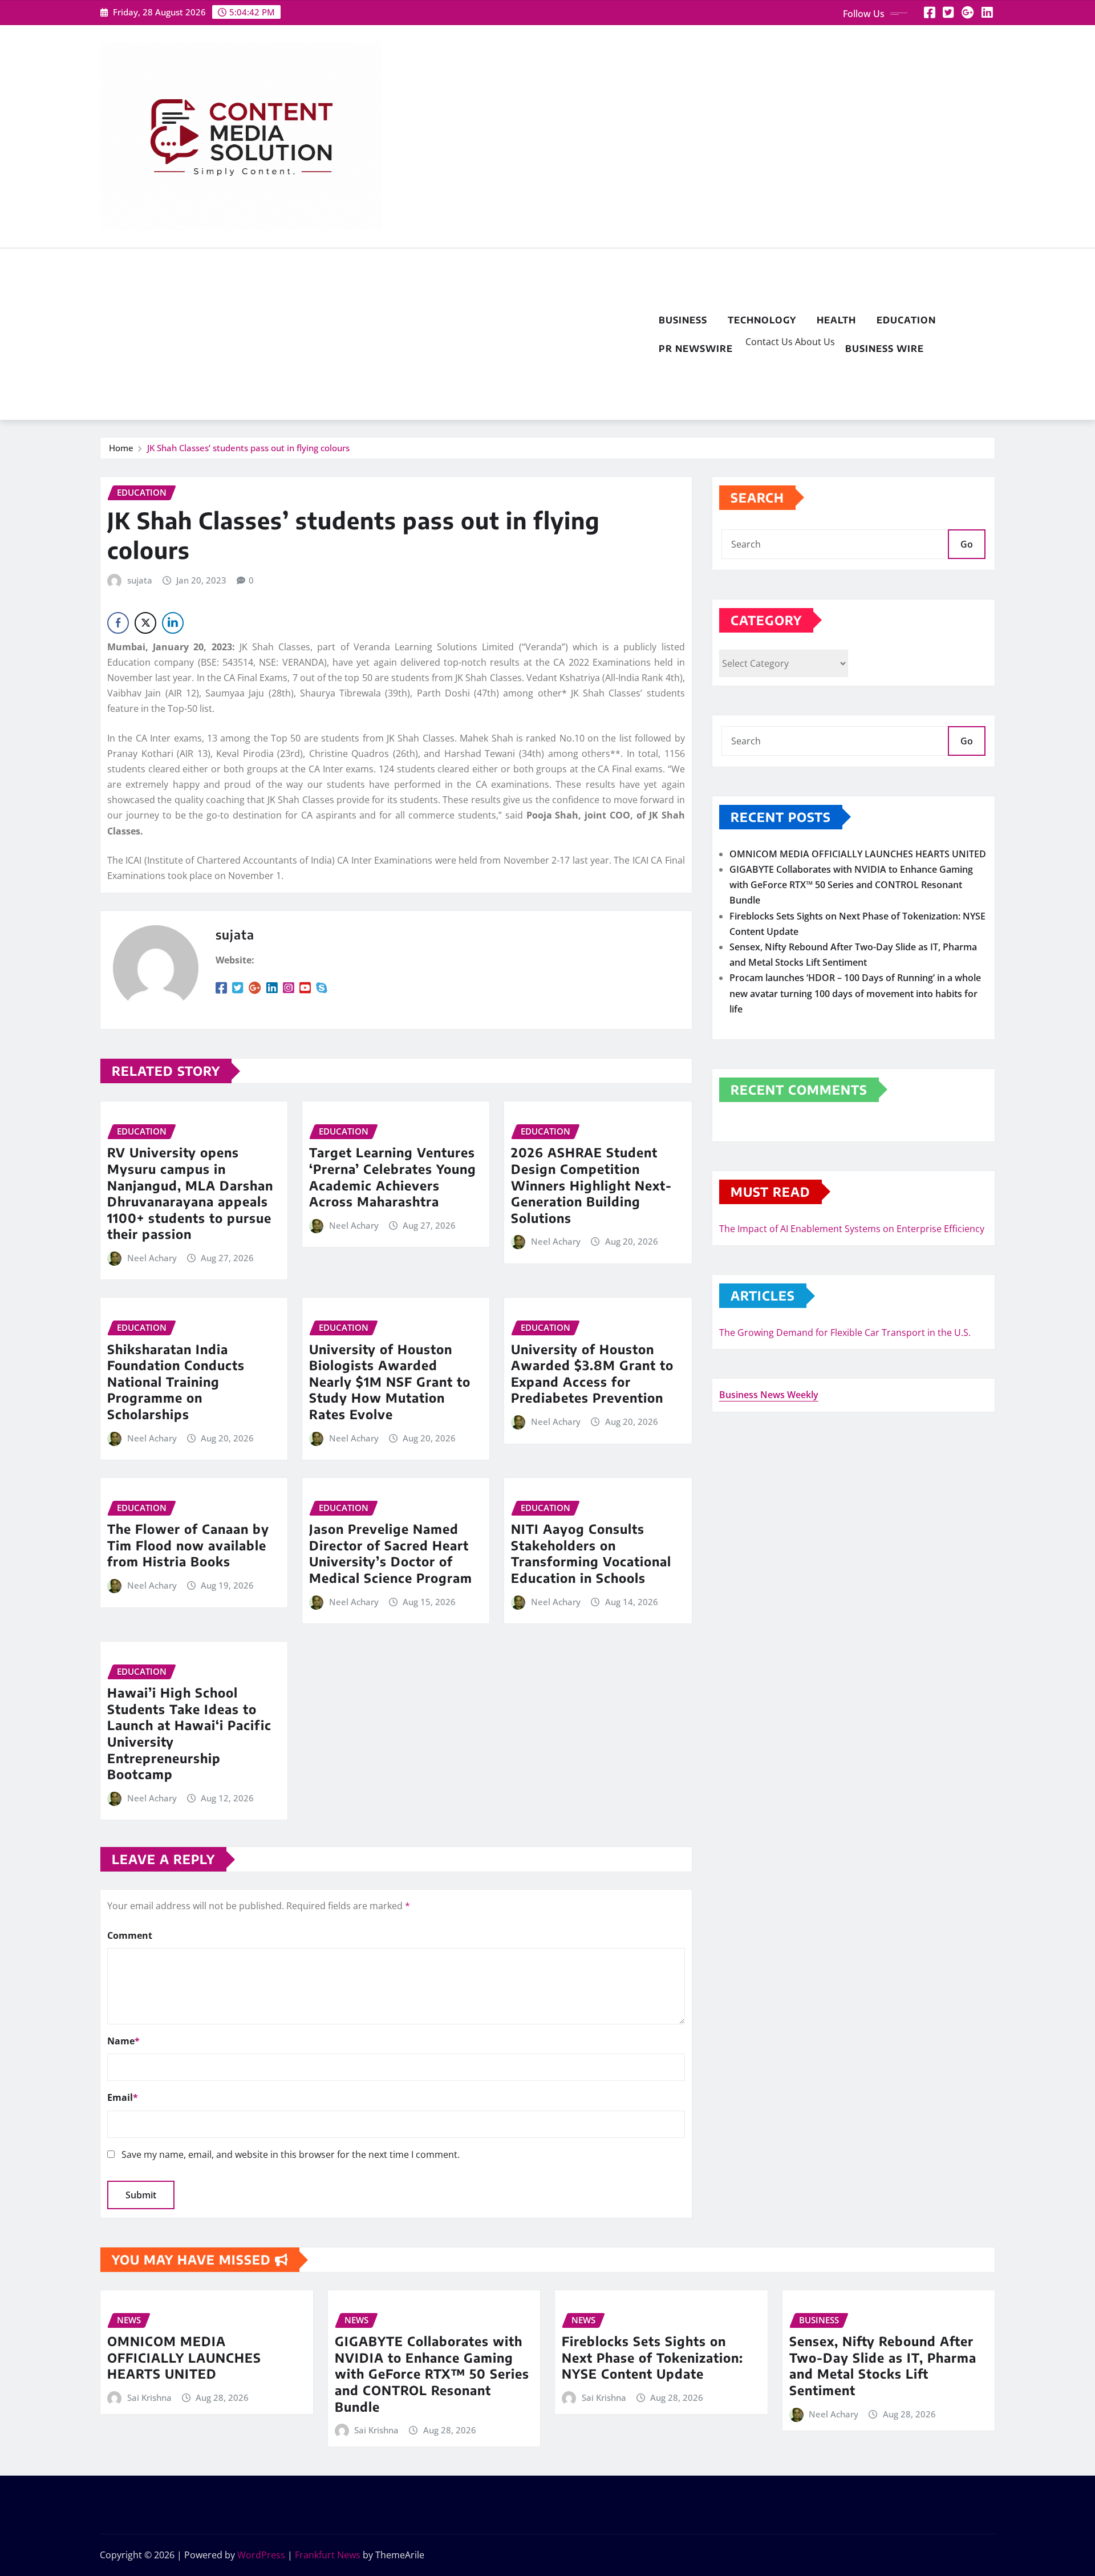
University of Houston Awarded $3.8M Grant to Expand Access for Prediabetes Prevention (592, 1374)
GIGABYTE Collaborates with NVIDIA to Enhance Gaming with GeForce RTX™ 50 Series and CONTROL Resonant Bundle (851, 885)
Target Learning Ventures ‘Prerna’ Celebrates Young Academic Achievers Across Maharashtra (393, 1177)
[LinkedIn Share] (173, 623)
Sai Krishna (149, 2397)
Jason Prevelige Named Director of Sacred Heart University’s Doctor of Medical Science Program (391, 1553)
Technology (762, 320)
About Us (814, 342)
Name (123, 2041)
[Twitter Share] (145, 623)
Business (683, 320)
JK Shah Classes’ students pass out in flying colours (248, 448)
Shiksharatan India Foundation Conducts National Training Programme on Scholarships (176, 1382)
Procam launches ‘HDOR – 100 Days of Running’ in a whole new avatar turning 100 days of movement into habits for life (855, 993)
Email (123, 2097)
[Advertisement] (374, 335)
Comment (130, 1935)
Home (121, 448)
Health (836, 320)
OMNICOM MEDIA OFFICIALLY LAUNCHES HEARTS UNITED (858, 854)
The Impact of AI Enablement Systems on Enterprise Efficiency (852, 1229)
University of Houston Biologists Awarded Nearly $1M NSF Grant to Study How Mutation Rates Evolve (390, 1382)
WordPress (261, 2555)
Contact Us (768, 342)
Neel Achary (152, 1258)
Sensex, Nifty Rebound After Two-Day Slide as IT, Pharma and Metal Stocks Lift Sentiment (883, 2366)
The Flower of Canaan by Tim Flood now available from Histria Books (188, 1545)
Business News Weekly (769, 1395)
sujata (140, 580)
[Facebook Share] (118, 623)
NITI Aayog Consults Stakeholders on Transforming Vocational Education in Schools (591, 1553)
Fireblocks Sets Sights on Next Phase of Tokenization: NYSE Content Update (652, 2357)
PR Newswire (696, 349)
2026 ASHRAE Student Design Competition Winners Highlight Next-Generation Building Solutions (591, 1185)
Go (967, 544)
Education (906, 320)
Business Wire (885, 349)
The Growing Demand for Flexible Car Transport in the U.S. (845, 1332)
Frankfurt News (328, 2555)
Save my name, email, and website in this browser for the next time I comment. (291, 2154)
